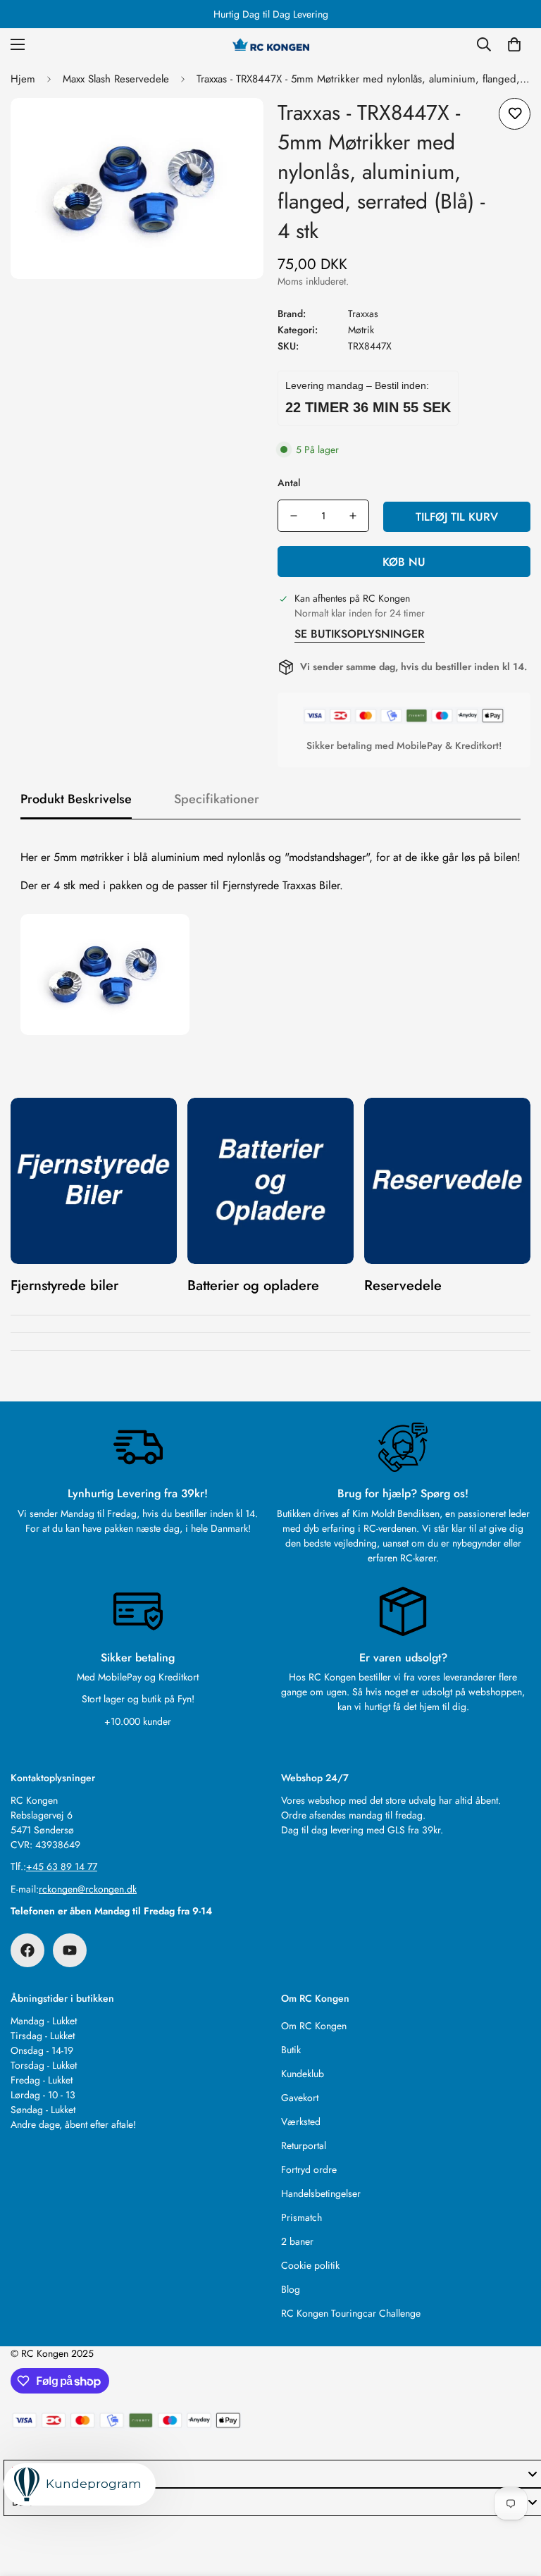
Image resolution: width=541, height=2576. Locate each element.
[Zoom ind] (234, 128)
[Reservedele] (447, 1181)
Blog (291, 2289)
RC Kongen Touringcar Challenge (351, 2313)
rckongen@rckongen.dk (88, 1889)
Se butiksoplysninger (360, 634)
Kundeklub (303, 2074)
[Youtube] (70, 1950)
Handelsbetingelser (321, 2193)
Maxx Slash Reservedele (116, 79)
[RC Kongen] (270, 44)
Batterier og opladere (253, 1286)
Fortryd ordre (309, 2169)
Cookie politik (310, 2265)
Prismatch (301, 2217)
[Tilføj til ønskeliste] (515, 114)
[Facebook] (27, 1950)
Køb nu (404, 562)
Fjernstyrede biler (64, 1286)
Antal (289, 483)
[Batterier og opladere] (270, 1181)
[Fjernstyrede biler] (94, 1181)
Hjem (23, 79)
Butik (291, 2050)
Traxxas (363, 314)
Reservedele (403, 1286)
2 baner (297, 2241)
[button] (514, 44)
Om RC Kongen (314, 2026)
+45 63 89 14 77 (62, 1866)
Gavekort (300, 2098)
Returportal (304, 2145)
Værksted (301, 2122)
